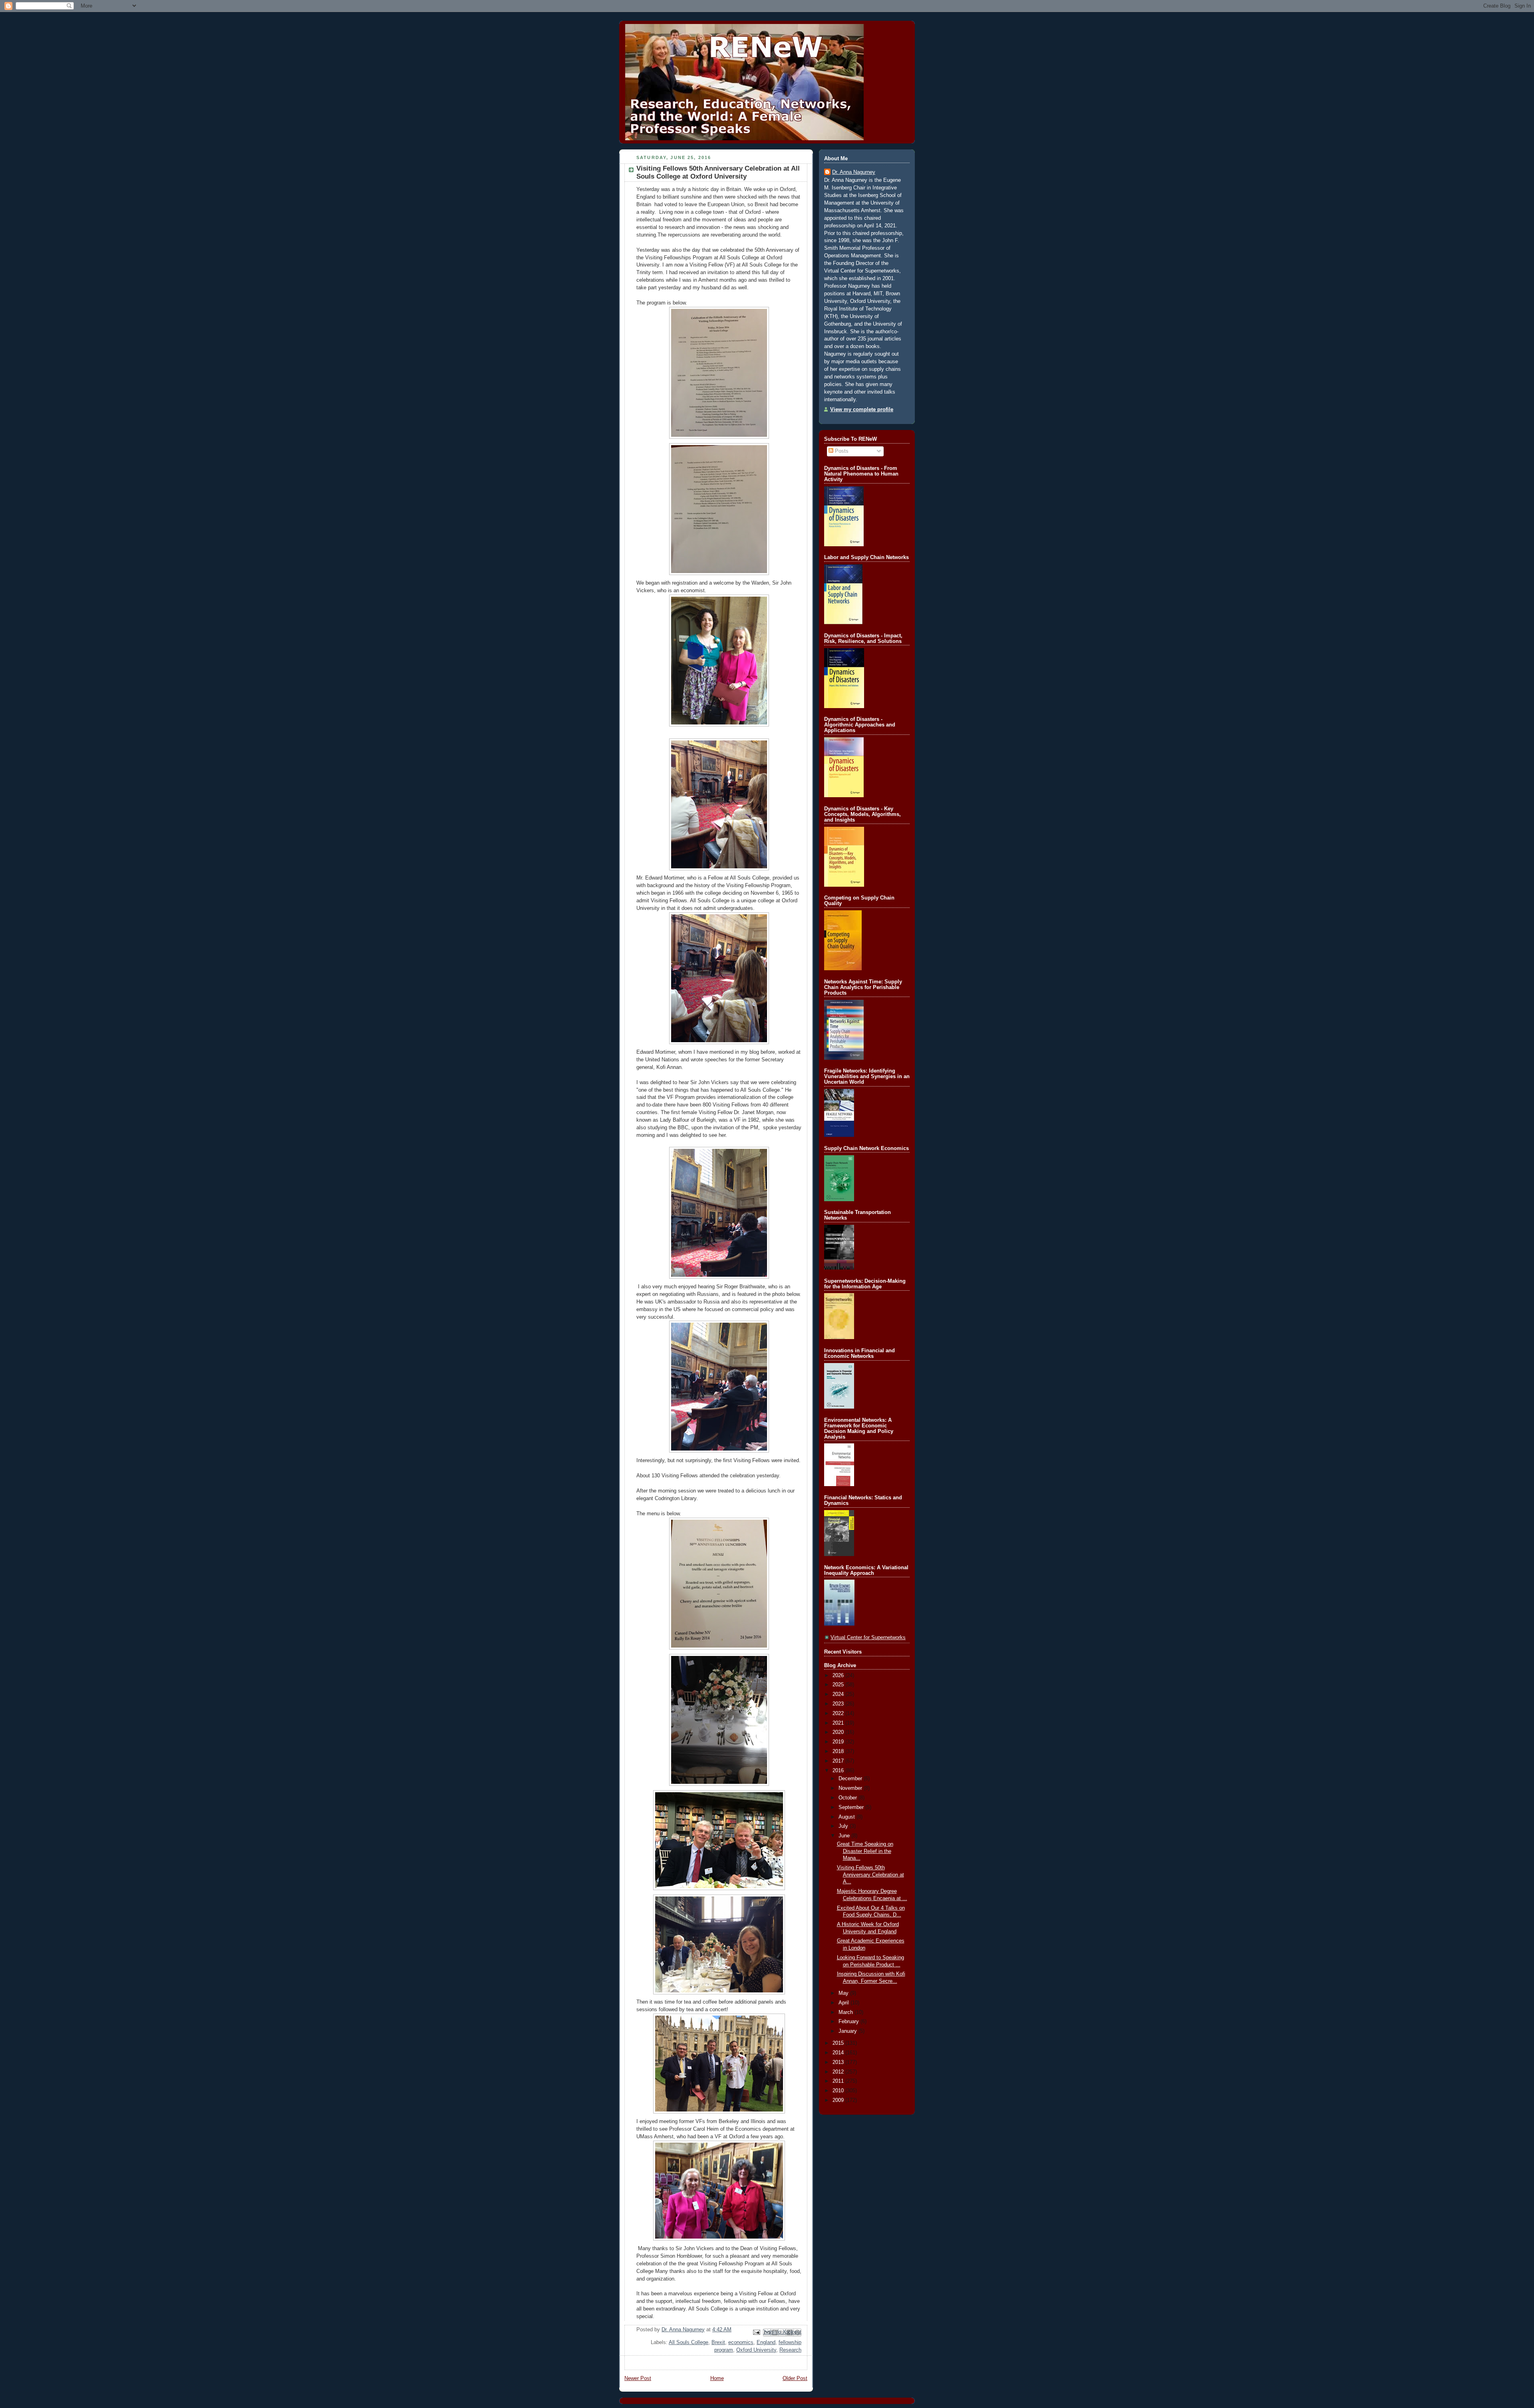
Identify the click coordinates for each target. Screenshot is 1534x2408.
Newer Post (638, 2378)
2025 (839, 1685)
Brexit (718, 2342)
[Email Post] (756, 2332)
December (851, 1779)
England (766, 2342)
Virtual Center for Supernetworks (868, 1638)
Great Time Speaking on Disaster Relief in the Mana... (865, 1851)
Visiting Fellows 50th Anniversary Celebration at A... (870, 1875)
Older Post (795, 2378)
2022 (839, 1713)
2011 (839, 2081)
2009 (839, 2100)
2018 (839, 1751)
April (844, 2003)
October (848, 1798)
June (845, 1836)
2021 (839, 1723)
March (846, 2012)
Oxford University (756, 2350)
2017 (839, 1761)
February (849, 2022)
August (847, 1817)
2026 (839, 1676)
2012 (839, 2072)
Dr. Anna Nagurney (854, 172)
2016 (839, 1771)
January (848, 2031)
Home (717, 2378)
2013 (839, 2062)
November (851, 1788)
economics (741, 2342)
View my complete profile (862, 410)
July (844, 1826)
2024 (839, 1694)
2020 (839, 1732)
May (844, 1993)
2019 (839, 1742)
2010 (839, 2091)
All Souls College (689, 2342)
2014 (839, 2053)
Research (790, 2350)
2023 (839, 1704)
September (852, 1807)
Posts (841, 451)
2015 (839, 2043)
